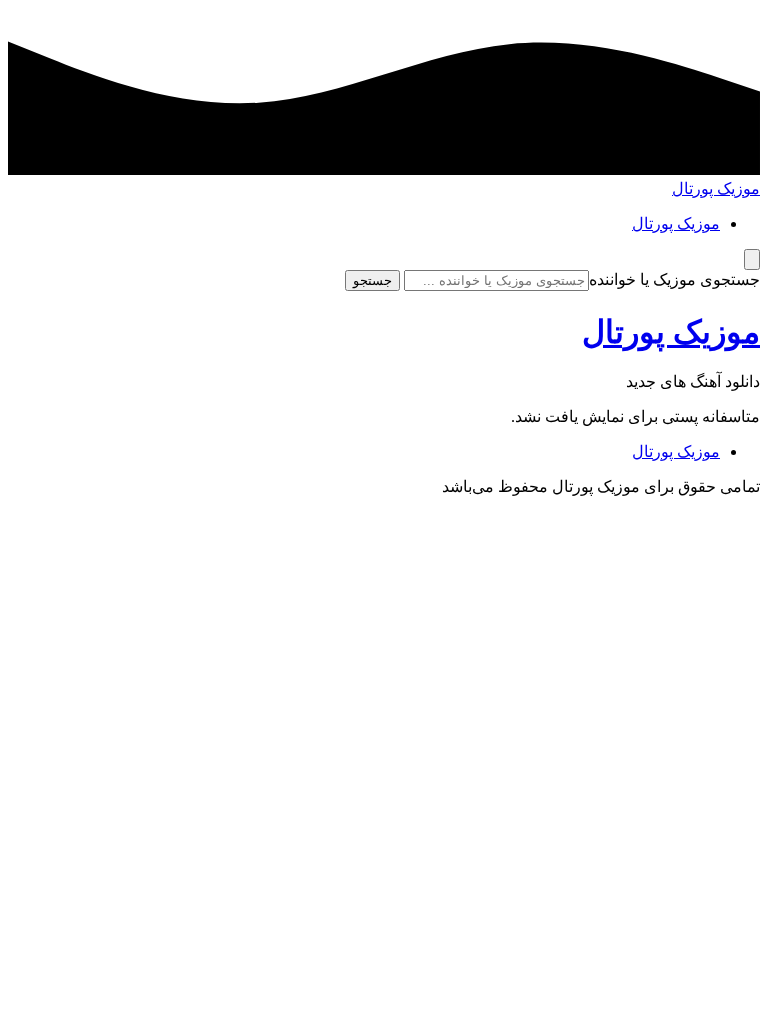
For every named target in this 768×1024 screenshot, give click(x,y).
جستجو (372, 280)
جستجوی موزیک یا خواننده (674, 279)
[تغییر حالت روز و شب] (752, 259)
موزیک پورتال (716, 188)
